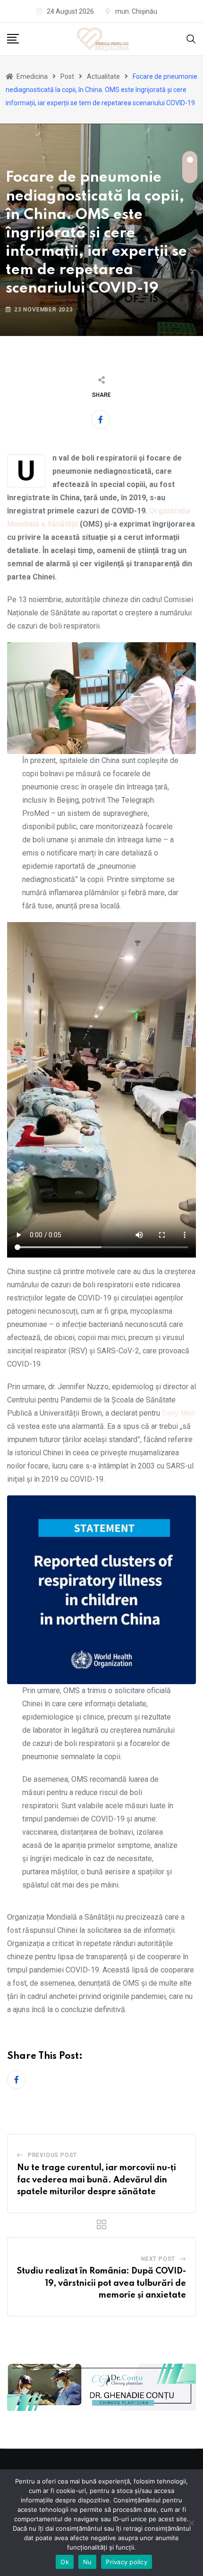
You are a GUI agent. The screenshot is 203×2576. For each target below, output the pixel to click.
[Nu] (191, 2523)
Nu (88, 2562)
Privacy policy (127, 2562)
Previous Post (52, 2155)
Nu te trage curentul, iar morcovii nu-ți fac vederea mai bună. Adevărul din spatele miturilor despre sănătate (97, 2180)
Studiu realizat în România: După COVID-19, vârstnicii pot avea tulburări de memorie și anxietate (101, 2283)
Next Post (158, 2259)
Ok (65, 2562)
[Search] (191, 38)
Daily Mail (178, 1413)
